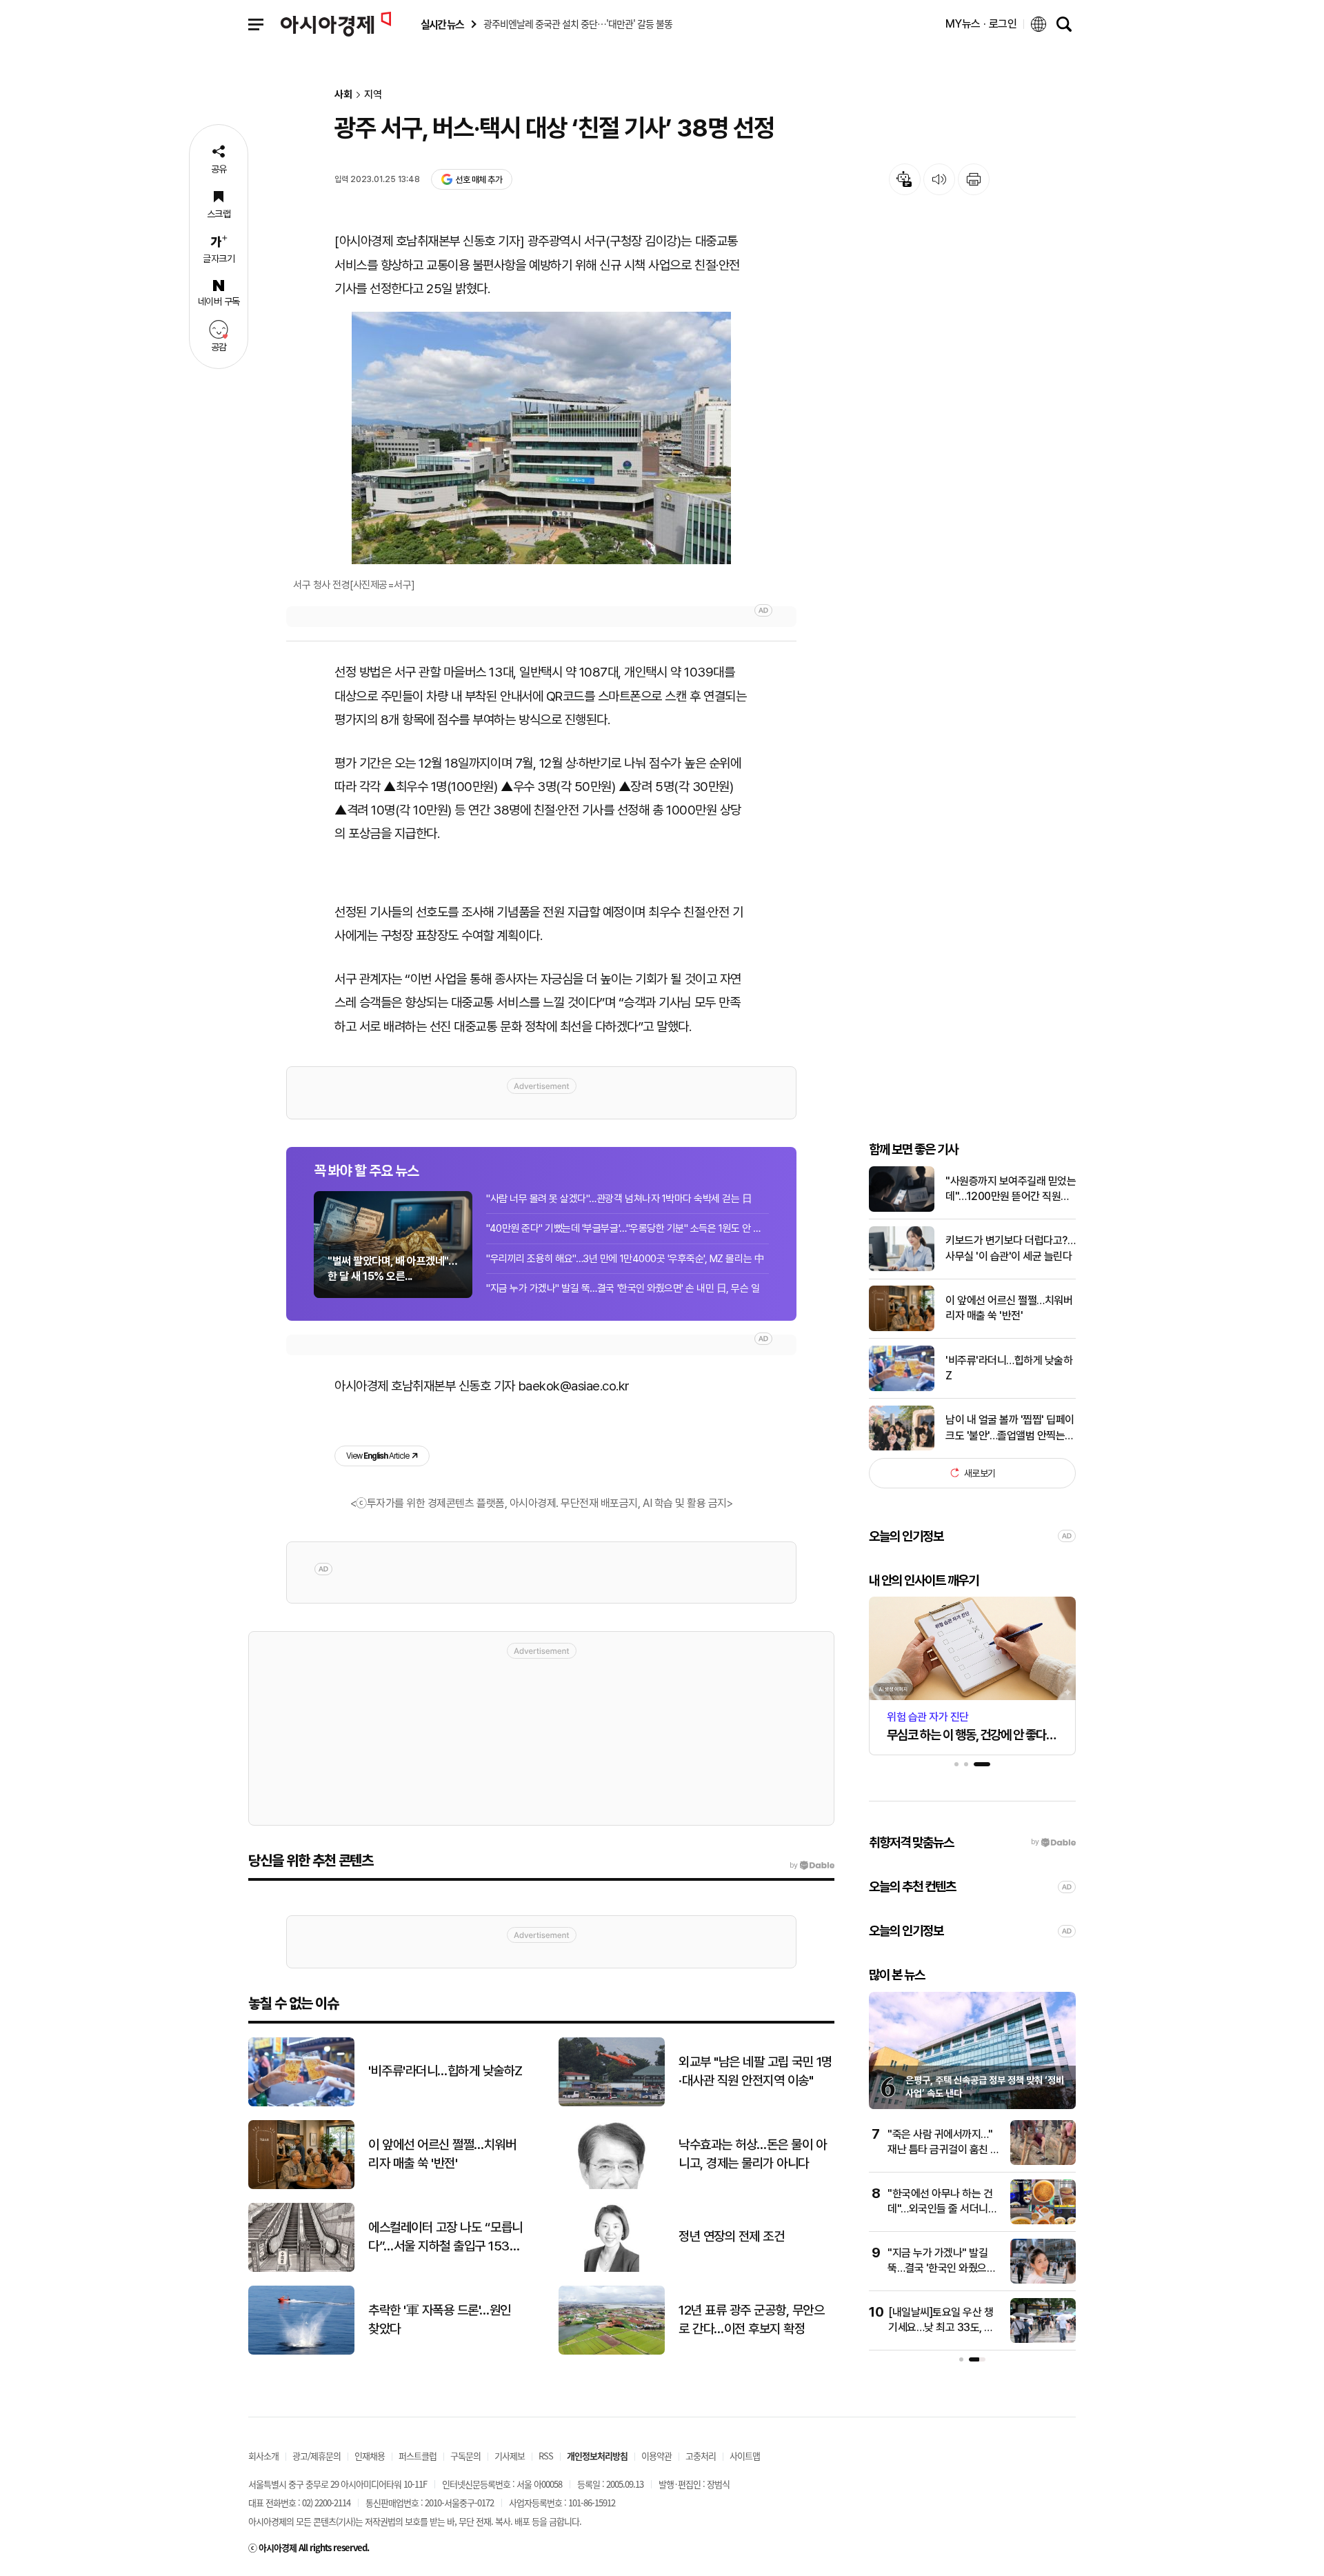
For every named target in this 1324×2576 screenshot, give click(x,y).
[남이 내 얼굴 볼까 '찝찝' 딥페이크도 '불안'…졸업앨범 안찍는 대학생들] (902, 1447)
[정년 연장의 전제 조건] (612, 2269)
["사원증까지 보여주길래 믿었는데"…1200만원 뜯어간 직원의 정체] (902, 1209)
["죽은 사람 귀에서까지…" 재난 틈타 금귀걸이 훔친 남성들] (1043, 2162)
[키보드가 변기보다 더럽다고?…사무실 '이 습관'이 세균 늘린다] (902, 1268)
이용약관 (656, 2456)
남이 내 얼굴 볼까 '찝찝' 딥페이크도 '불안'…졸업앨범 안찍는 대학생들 (1010, 1428)
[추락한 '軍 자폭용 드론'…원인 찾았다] (301, 2352)
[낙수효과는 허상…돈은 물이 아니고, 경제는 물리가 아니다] (612, 2186)
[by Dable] (812, 1866)
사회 (343, 95)
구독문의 (465, 2456)
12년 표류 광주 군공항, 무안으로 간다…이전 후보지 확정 (751, 2319)
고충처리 (701, 2456)
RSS (546, 2456)
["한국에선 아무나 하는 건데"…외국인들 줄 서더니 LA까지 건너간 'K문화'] (1043, 2221)
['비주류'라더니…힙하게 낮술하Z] (902, 1388)
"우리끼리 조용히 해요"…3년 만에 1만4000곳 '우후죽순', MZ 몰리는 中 (625, 1259)
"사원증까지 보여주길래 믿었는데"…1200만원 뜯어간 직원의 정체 (1011, 1190)
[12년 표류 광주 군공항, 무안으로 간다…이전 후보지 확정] (612, 2352)
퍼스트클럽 (418, 2456)
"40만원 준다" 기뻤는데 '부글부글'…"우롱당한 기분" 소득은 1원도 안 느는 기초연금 (628, 1228)
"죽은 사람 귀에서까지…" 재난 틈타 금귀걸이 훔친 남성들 (944, 2150)
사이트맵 (745, 2456)
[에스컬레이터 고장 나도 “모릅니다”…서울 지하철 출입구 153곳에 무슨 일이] (301, 2269)
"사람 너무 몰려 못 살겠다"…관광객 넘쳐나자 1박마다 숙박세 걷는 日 (619, 1199)
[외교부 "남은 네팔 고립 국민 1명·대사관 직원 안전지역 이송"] (612, 2103)
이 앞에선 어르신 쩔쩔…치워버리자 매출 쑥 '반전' (1009, 1308)
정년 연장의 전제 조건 (731, 2236)
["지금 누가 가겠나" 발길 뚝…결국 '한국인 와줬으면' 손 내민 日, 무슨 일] (1043, 2280)
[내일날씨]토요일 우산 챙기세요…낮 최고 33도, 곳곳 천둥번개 (941, 2328)
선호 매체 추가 (479, 180)
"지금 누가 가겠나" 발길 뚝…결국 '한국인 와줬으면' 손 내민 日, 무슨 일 (623, 1288)
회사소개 (263, 2456)
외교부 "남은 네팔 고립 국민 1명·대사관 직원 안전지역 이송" (755, 2071)
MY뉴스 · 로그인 (981, 24)
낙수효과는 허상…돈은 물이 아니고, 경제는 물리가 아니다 (752, 2154)
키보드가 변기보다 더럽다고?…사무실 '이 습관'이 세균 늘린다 (1010, 1248)
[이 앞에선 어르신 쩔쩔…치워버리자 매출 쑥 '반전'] (902, 1328)
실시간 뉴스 (442, 24)
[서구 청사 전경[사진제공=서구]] (541, 438)
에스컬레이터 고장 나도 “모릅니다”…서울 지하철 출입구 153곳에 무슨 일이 (445, 2237)
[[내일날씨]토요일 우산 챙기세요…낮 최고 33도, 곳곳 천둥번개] (1043, 2340)
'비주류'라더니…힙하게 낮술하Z (1009, 1367)
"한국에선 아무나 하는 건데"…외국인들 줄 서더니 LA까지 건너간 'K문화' (940, 2209)
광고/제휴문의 (317, 2456)
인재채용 (370, 2456)
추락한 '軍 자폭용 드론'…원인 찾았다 (440, 2319)
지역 (373, 95)
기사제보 (510, 2456)
